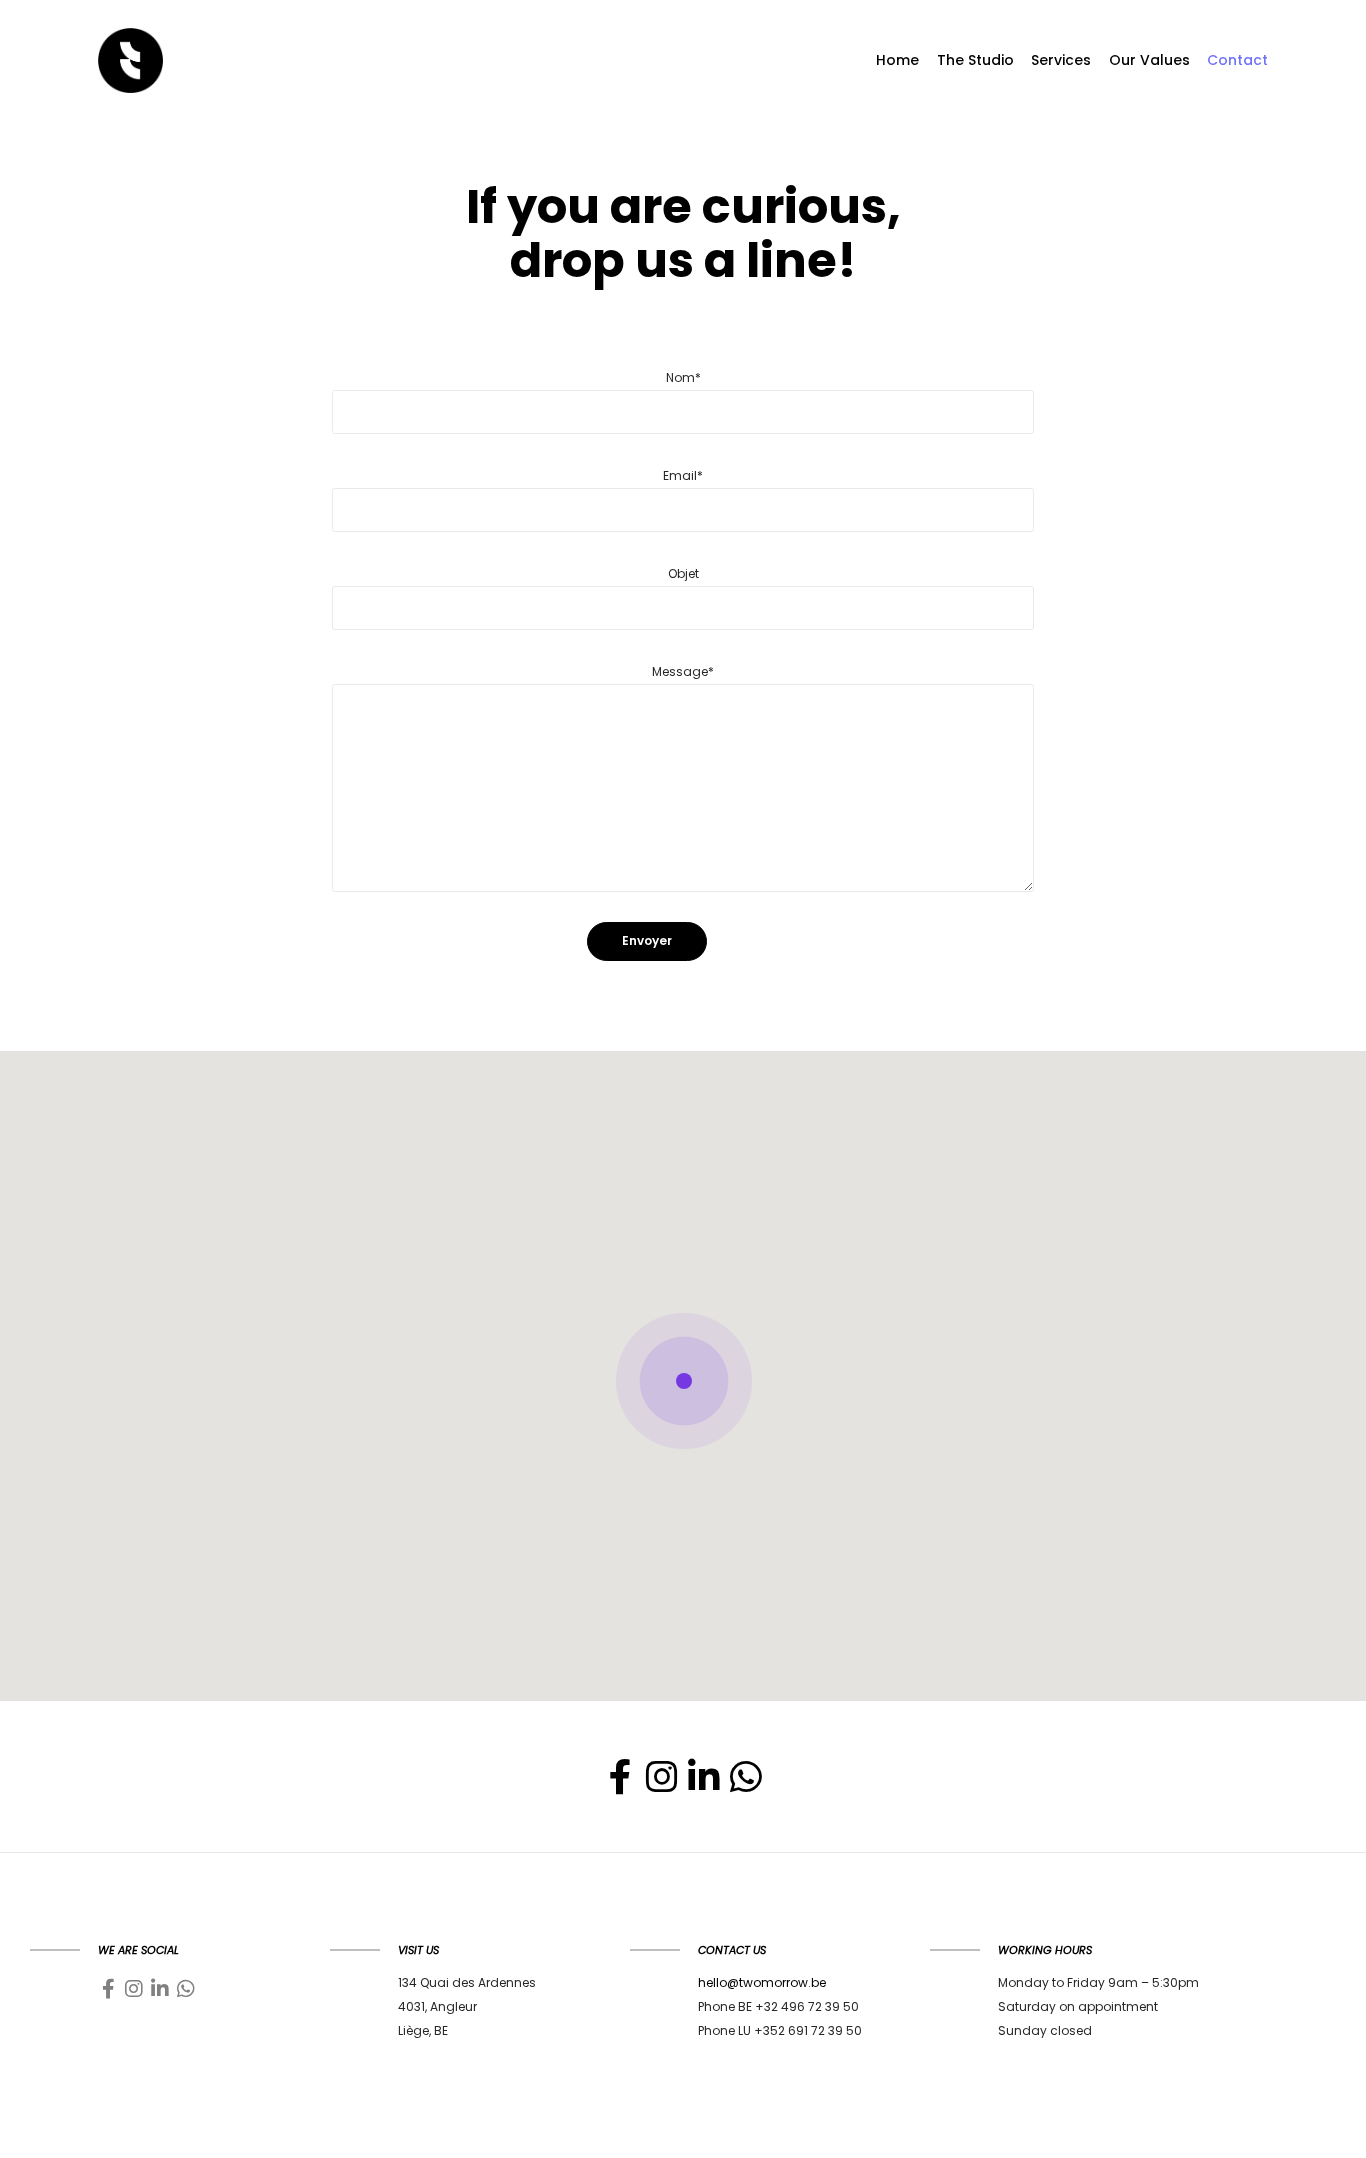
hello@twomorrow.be (762, 1982)
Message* (683, 671)
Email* (683, 475)
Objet (683, 573)
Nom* (683, 377)
